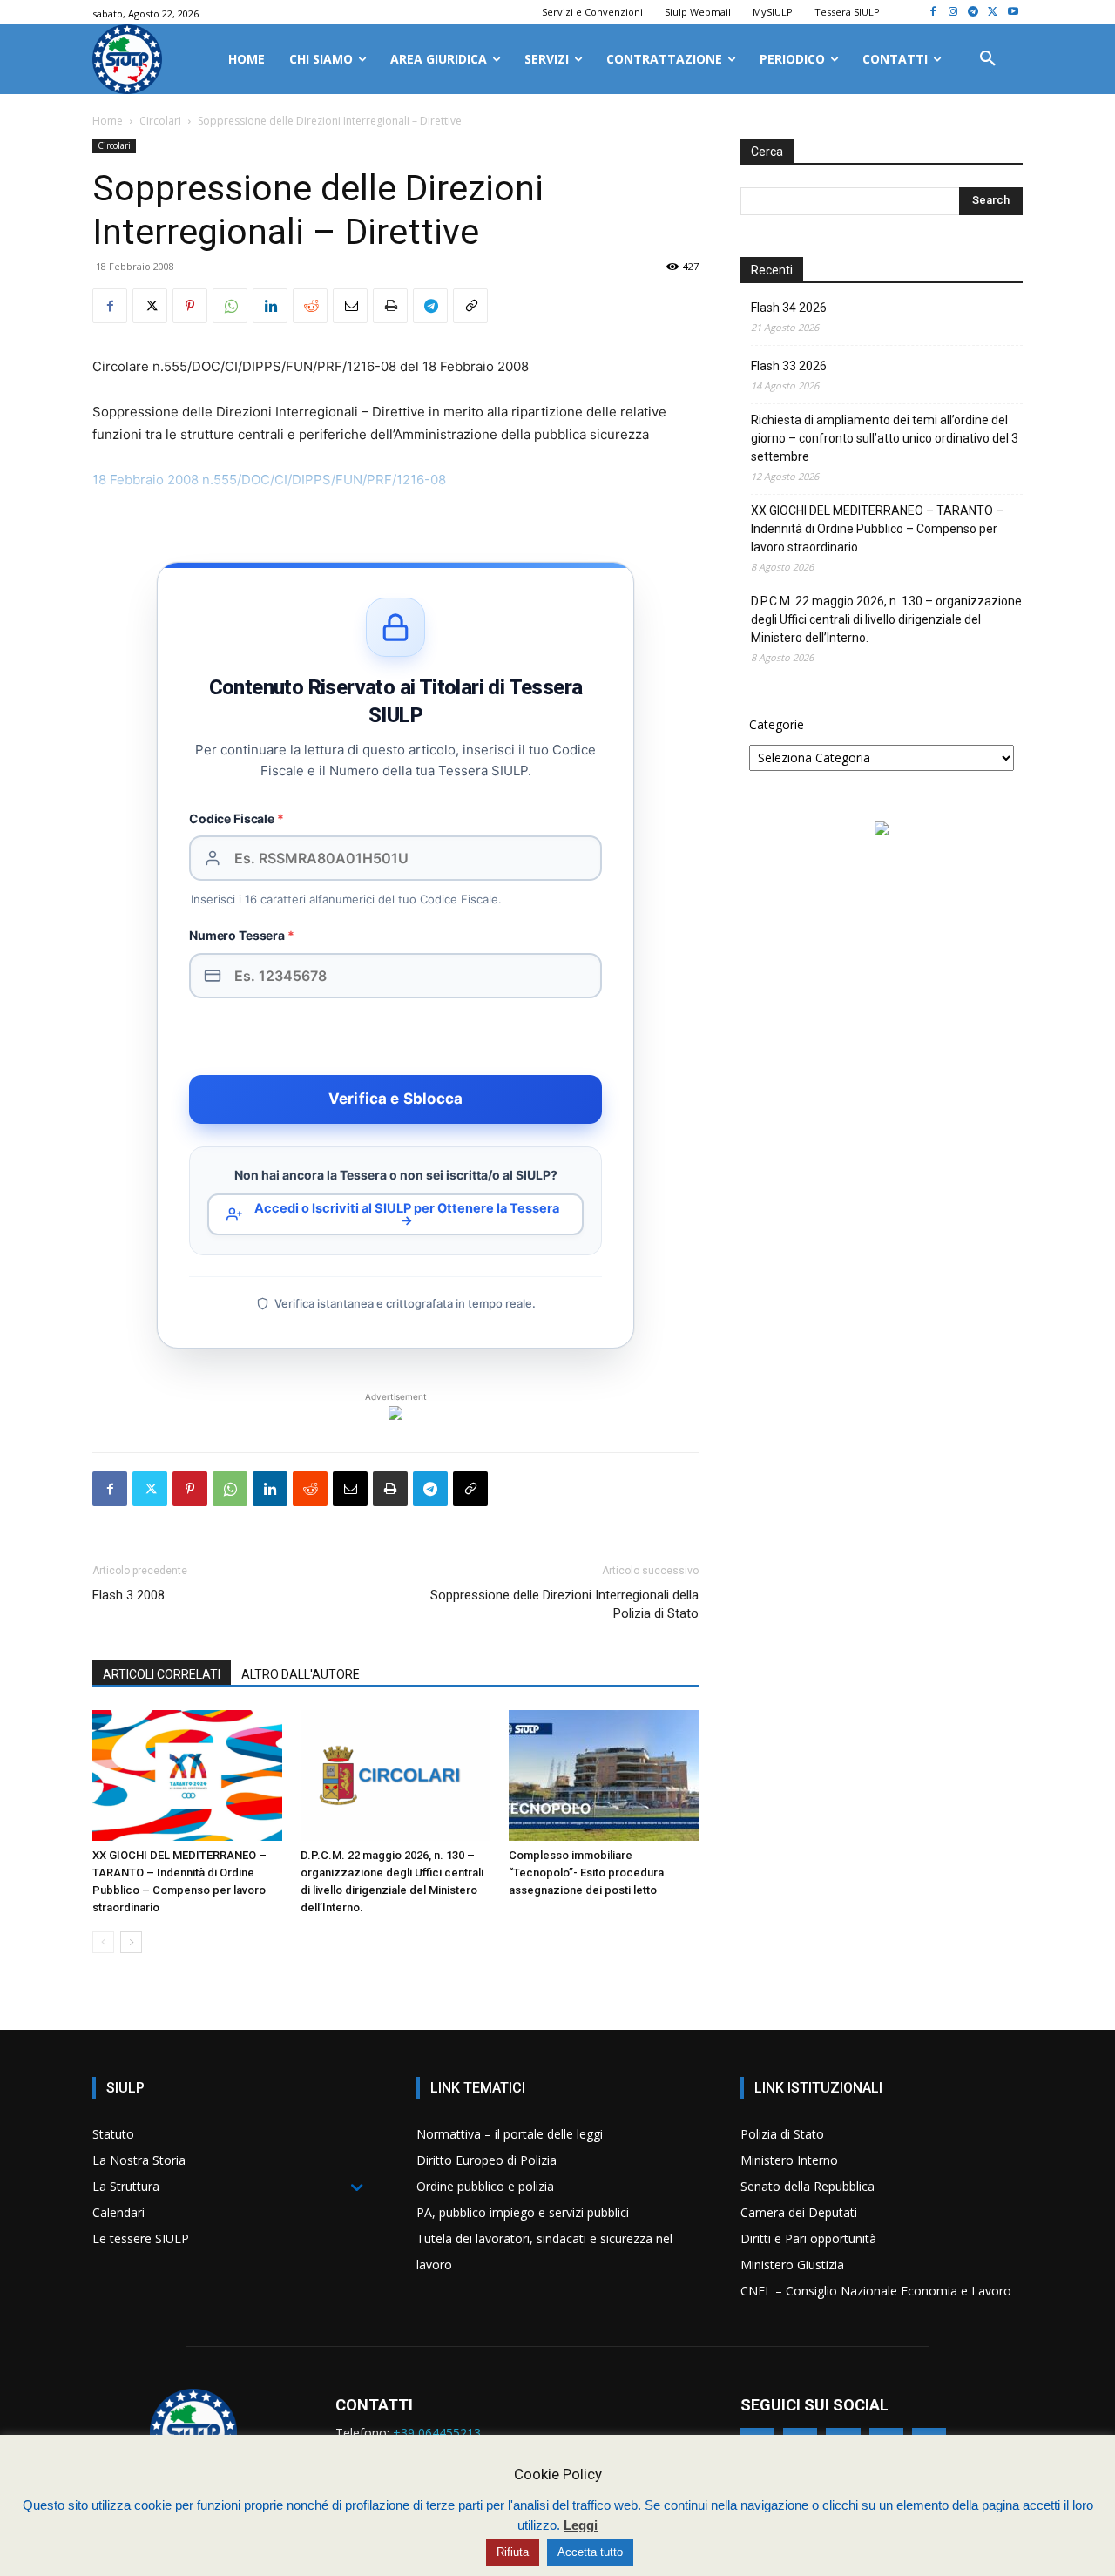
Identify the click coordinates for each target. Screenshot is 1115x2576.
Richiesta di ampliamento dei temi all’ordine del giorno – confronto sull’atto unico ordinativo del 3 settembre (885, 438)
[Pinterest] (190, 306)
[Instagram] (953, 13)
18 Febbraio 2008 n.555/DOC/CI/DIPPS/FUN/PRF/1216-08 (269, 480)
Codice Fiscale (237, 818)
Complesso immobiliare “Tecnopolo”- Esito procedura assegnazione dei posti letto (586, 1873)
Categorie (777, 724)
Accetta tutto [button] (590, 2552)
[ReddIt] (310, 306)
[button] (988, 59)
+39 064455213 (437, 2433)
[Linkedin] (270, 306)
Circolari (160, 121)
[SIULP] (127, 59)
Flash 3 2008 (128, 1595)
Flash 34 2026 (789, 308)
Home (108, 121)
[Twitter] (993, 13)
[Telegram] (973, 13)
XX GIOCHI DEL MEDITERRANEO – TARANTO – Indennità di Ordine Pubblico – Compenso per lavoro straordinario (877, 529)
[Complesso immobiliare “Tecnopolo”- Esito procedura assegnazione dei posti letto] (604, 1775)
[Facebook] (933, 13)
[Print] (390, 306)
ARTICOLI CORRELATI (162, 1674)
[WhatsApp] (230, 306)
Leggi (581, 2525)
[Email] (350, 306)
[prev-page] (103, 1942)
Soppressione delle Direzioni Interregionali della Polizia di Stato (564, 1604)
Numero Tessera (242, 935)
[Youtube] (1013, 13)
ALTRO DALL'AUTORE (301, 1674)
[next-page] (131, 1942)
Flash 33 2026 (789, 366)
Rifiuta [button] (513, 2552)
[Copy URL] (470, 306)
